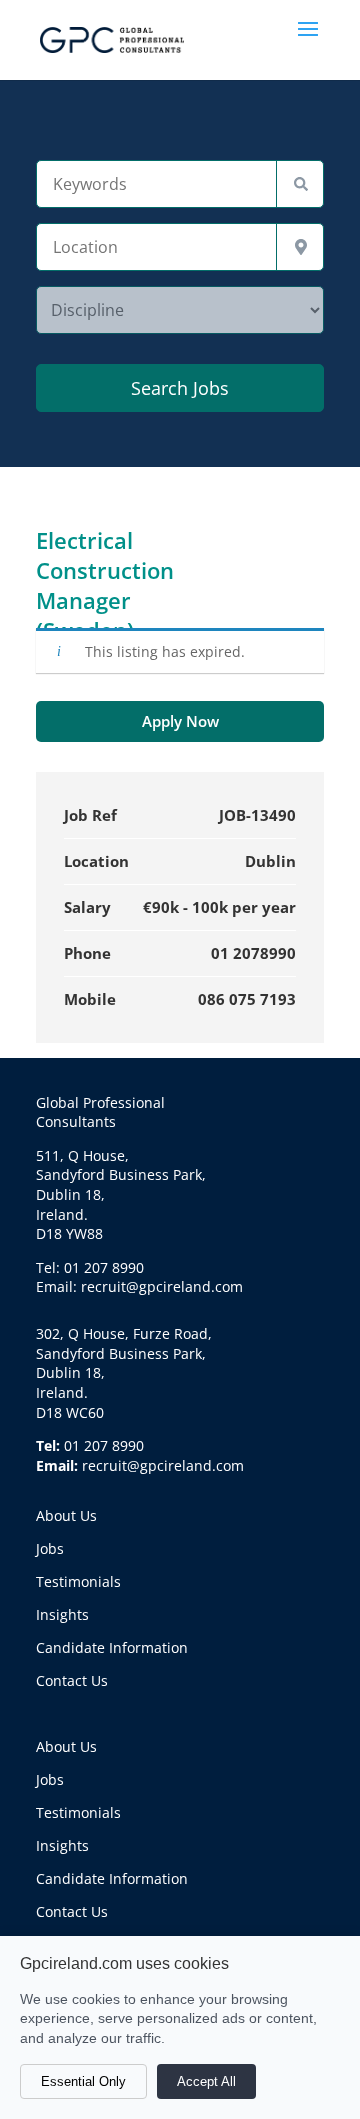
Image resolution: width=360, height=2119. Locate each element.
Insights (62, 1614)
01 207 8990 (104, 1445)
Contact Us (72, 1680)
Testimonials (78, 1581)
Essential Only (83, 2081)
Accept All (206, 2081)
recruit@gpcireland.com (163, 1465)
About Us (66, 1515)
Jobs (50, 1548)
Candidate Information (112, 1647)
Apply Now (180, 721)
